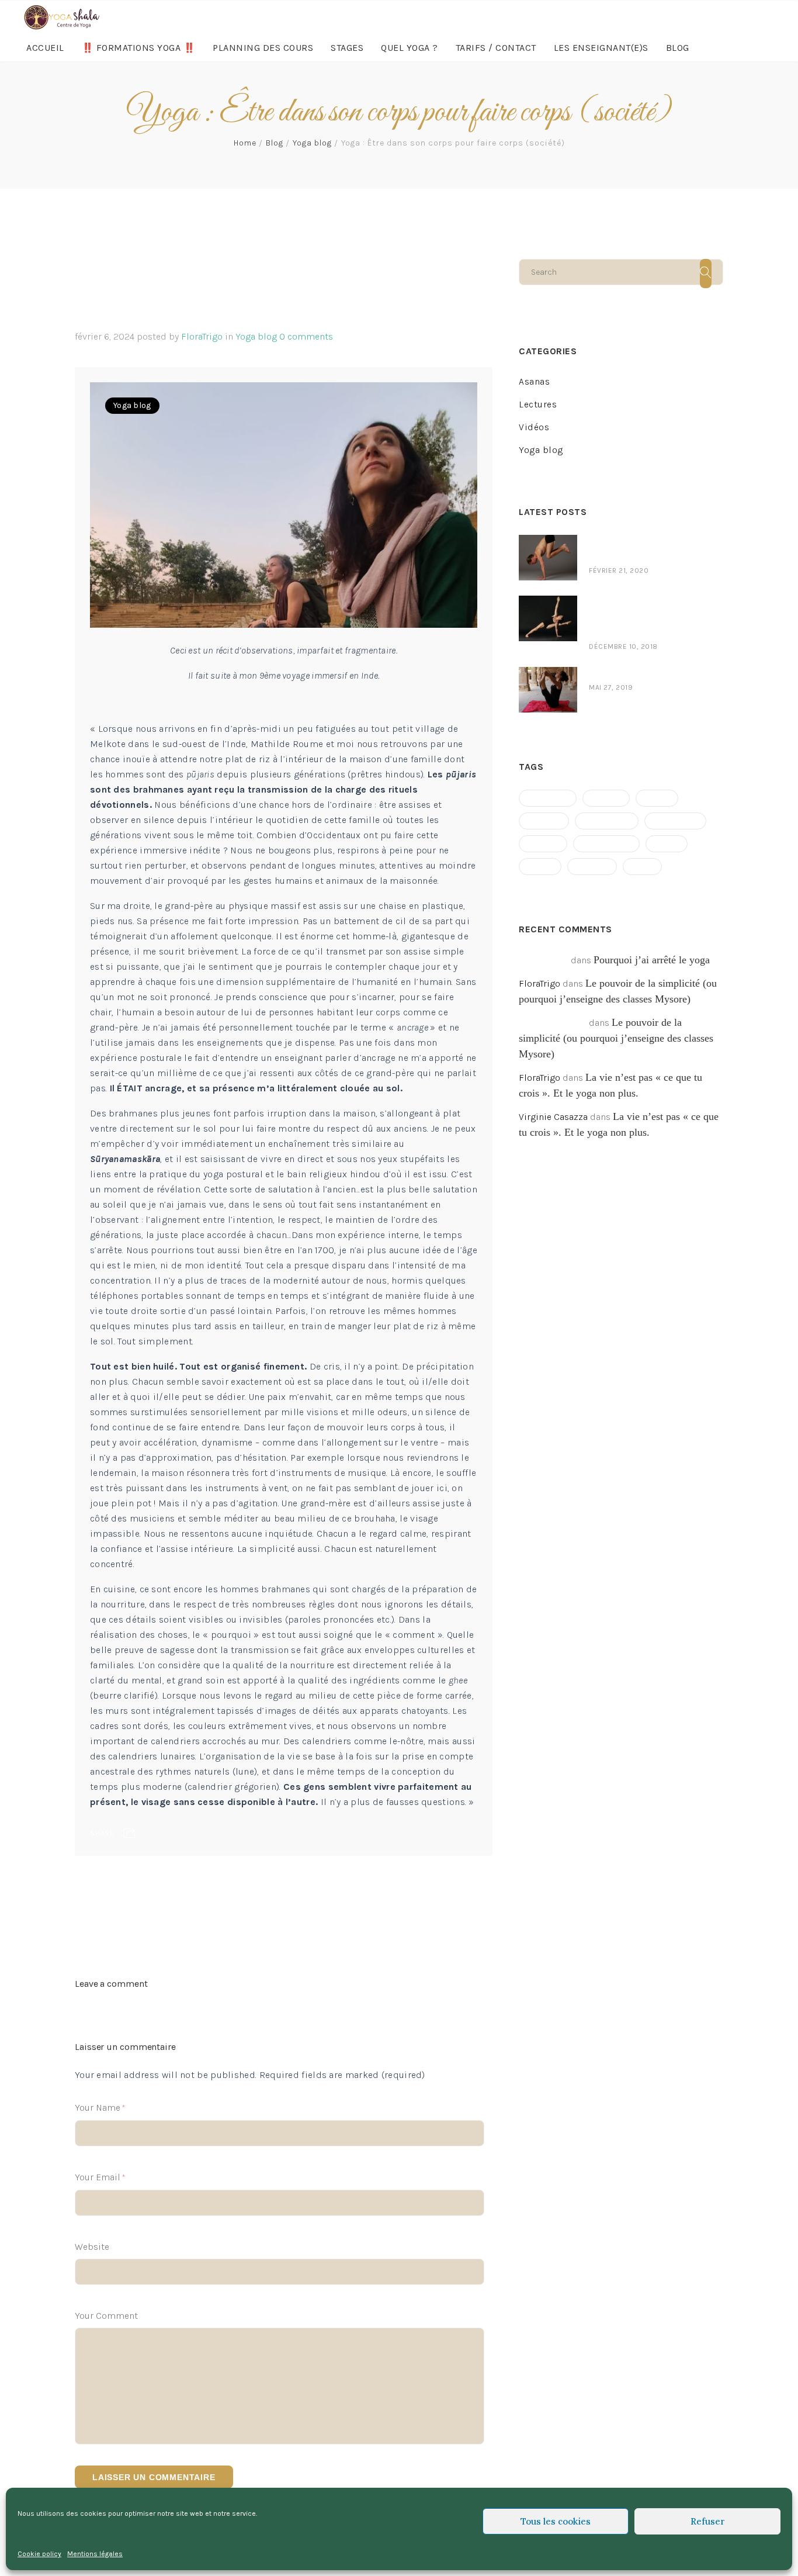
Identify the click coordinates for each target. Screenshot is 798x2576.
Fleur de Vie (544, 960)
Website (92, 2247)
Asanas (534, 381)
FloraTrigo (202, 336)
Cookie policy (39, 2554)
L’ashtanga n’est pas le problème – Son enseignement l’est (640, 618)
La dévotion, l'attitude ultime (429, 1894)
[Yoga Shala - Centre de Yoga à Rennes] (61, 17)
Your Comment (106, 2316)
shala (667, 844)
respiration (606, 844)
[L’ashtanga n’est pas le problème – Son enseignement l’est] (548, 603)
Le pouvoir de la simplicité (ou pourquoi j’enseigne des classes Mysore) (616, 1038)
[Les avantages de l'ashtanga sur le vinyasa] (548, 542)
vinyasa (592, 867)
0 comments (306, 336)
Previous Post (104, 1879)
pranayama (675, 821)
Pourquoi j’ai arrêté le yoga (652, 960)
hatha (657, 798)
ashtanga (548, 798)
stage (540, 867)
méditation (607, 821)
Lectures (538, 404)
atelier (606, 798)
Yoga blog (312, 143)
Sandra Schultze (553, 1023)
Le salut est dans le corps (646, 674)
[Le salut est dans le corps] (548, 674)
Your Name (98, 2108)
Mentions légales (95, 2554)
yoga (642, 867)
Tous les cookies (556, 2521)
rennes (543, 844)
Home (245, 143)
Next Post (472, 1879)
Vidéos (534, 427)
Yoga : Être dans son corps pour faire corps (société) (269, 287)
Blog (275, 143)
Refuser (708, 2521)
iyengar (544, 821)
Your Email (98, 2177)
